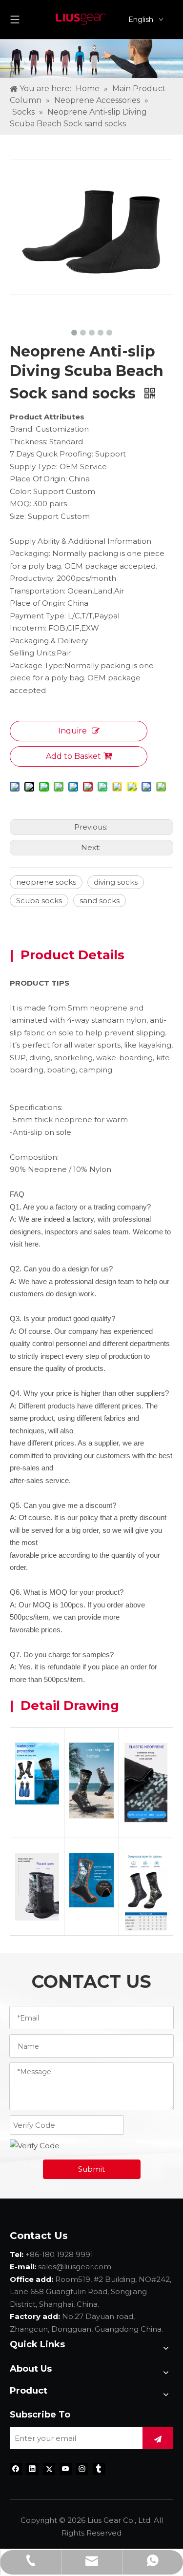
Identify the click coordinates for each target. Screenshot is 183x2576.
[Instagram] (82, 2468)
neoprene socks (46, 882)
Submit (91, 2169)
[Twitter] (49, 2468)
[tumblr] (99, 2468)
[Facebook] (16, 2468)
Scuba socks (39, 901)
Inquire (72, 731)
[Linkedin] (32, 2468)
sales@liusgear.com (75, 2267)
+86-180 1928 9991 (59, 2254)
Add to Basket (73, 756)
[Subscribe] (158, 2438)
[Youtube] (66, 2468)
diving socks (116, 882)
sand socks (100, 901)
